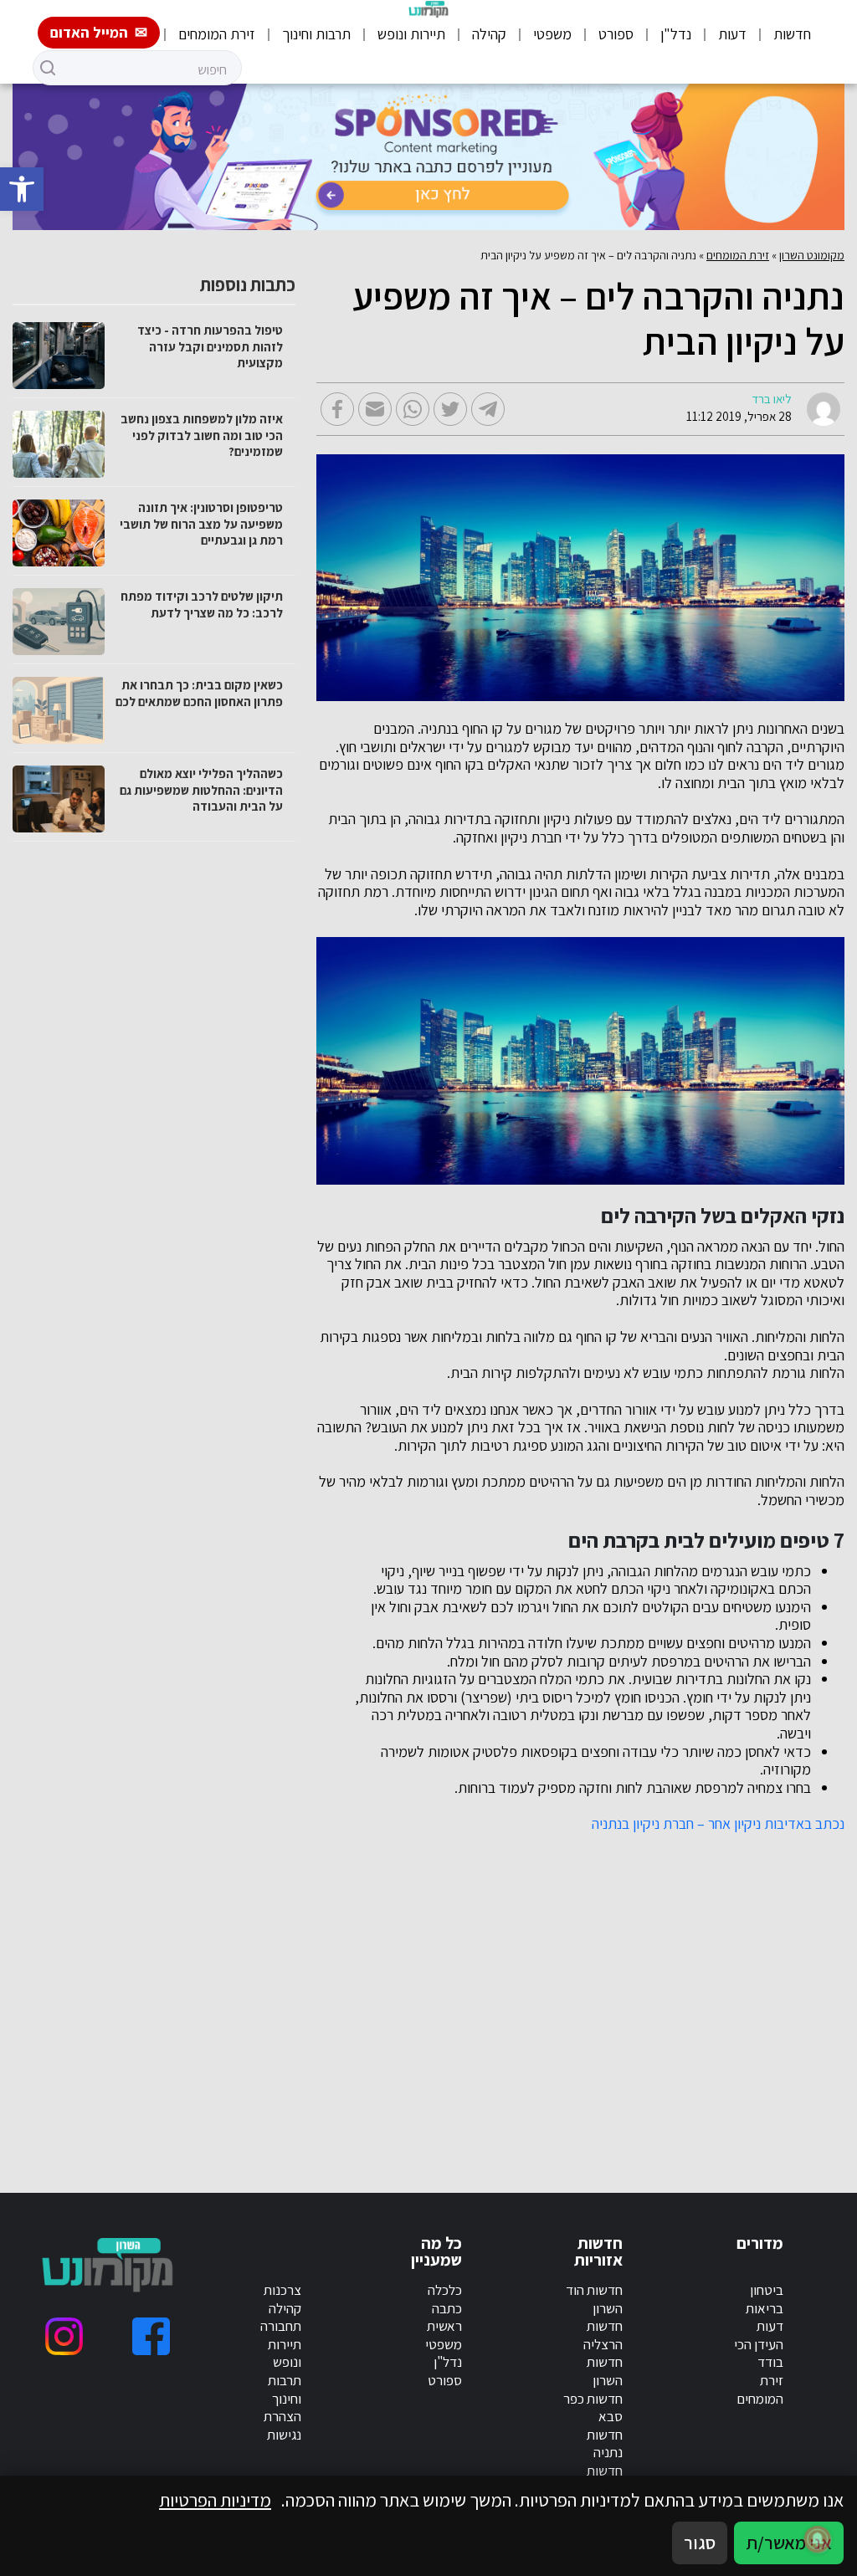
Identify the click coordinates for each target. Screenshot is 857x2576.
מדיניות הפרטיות (215, 2500)
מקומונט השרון (812, 255)
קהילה (489, 34)
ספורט (616, 34)
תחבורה (281, 2326)
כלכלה (445, 2290)
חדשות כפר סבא (593, 2408)
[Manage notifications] (818, 2539)
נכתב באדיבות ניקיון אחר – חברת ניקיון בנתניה (718, 1824)
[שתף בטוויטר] (450, 409)
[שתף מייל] (375, 409)
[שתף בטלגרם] (488, 409)
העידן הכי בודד (759, 2353)
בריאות (765, 2308)
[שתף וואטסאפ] (413, 409)
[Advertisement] (608, 1993)
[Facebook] (151, 2336)
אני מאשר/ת (789, 2543)
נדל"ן (676, 34)
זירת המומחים (217, 34)
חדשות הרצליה (603, 2335)
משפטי (552, 34)
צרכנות (282, 2290)
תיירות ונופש (411, 34)
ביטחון (767, 2290)
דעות (732, 34)
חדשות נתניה (605, 2444)
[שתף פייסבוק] (337, 409)
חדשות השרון (605, 2371)
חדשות (792, 34)
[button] (22, 189)
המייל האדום (89, 32)
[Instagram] (64, 2336)
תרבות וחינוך (316, 34)
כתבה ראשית (444, 2317)
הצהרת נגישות (282, 2425)
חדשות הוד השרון (594, 2299)
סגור (700, 2543)
